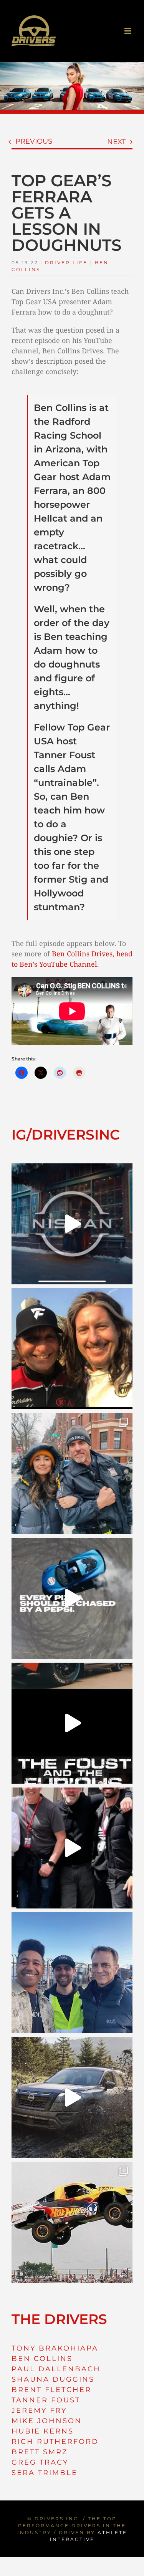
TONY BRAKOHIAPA (55, 2348)
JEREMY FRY (39, 2410)
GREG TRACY (40, 2462)
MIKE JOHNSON (47, 2421)
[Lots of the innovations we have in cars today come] (72, 1723)
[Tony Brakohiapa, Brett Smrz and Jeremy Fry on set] (72, 1973)
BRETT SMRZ (40, 2452)
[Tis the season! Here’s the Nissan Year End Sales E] (72, 1224)
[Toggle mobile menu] (128, 31)
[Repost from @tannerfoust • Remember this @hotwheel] (72, 2222)
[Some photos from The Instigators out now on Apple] (72, 1474)
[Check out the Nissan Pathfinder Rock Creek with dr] (72, 2098)
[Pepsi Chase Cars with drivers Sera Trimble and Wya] (72, 1598)
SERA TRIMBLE (45, 2473)
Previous (34, 141)
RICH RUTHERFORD (55, 2442)
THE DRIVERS (59, 2319)
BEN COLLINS (42, 2359)
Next (116, 142)
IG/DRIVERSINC (66, 1135)
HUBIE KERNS (43, 2431)
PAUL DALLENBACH (56, 2369)
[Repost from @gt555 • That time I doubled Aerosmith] (72, 1349)
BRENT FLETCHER (51, 2390)
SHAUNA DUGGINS (53, 2379)
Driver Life (66, 263)
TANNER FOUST (46, 2400)
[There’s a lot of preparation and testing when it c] (72, 1848)
